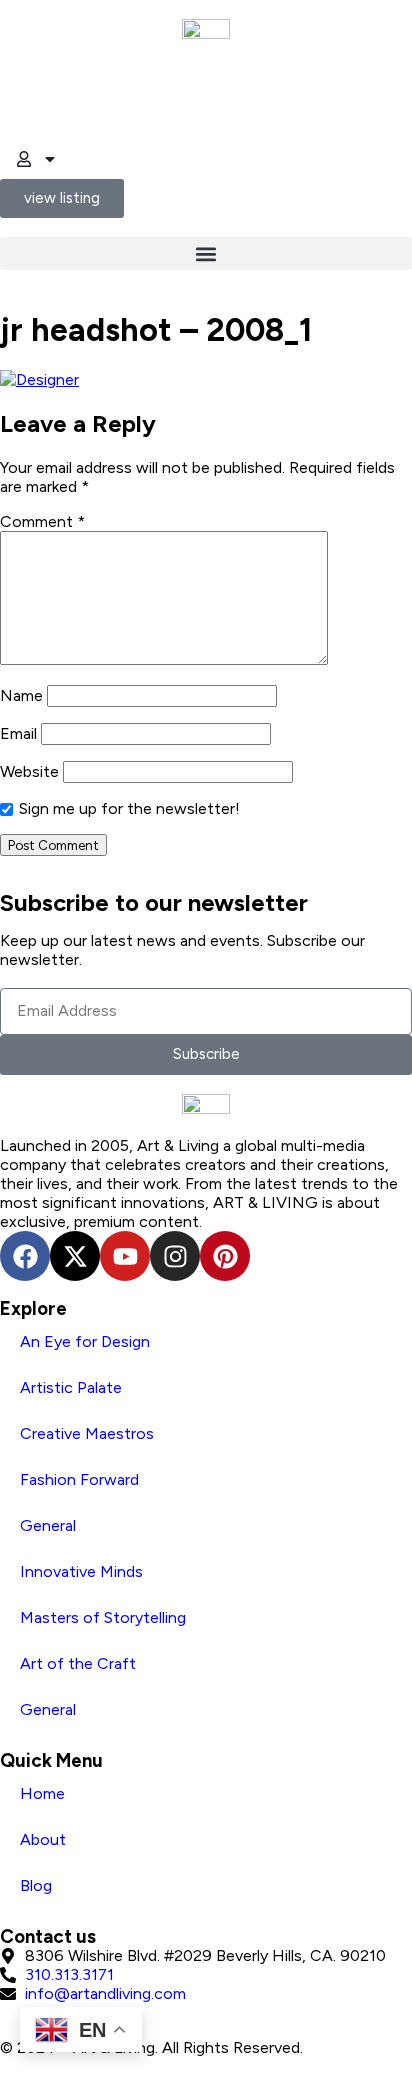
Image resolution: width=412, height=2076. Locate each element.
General (48, 1525)
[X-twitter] (75, 1256)
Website (29, 771)
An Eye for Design (85, 1341)
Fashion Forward (79, 1479)
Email (18, 733)
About (43, 1839)
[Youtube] (125, 1256)
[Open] (50, 159)
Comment (42, 521)
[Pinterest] (225, 1256)
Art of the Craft (78, 1663)
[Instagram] (175, 1256)
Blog (36, 1885)
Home (42, 1793)
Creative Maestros (87, 1433)
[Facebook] (25, 1256)
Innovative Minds (81, 1571)
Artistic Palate (71, 1387)
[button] (206, 253)
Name (21, 695)
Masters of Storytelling (103, 1617)
